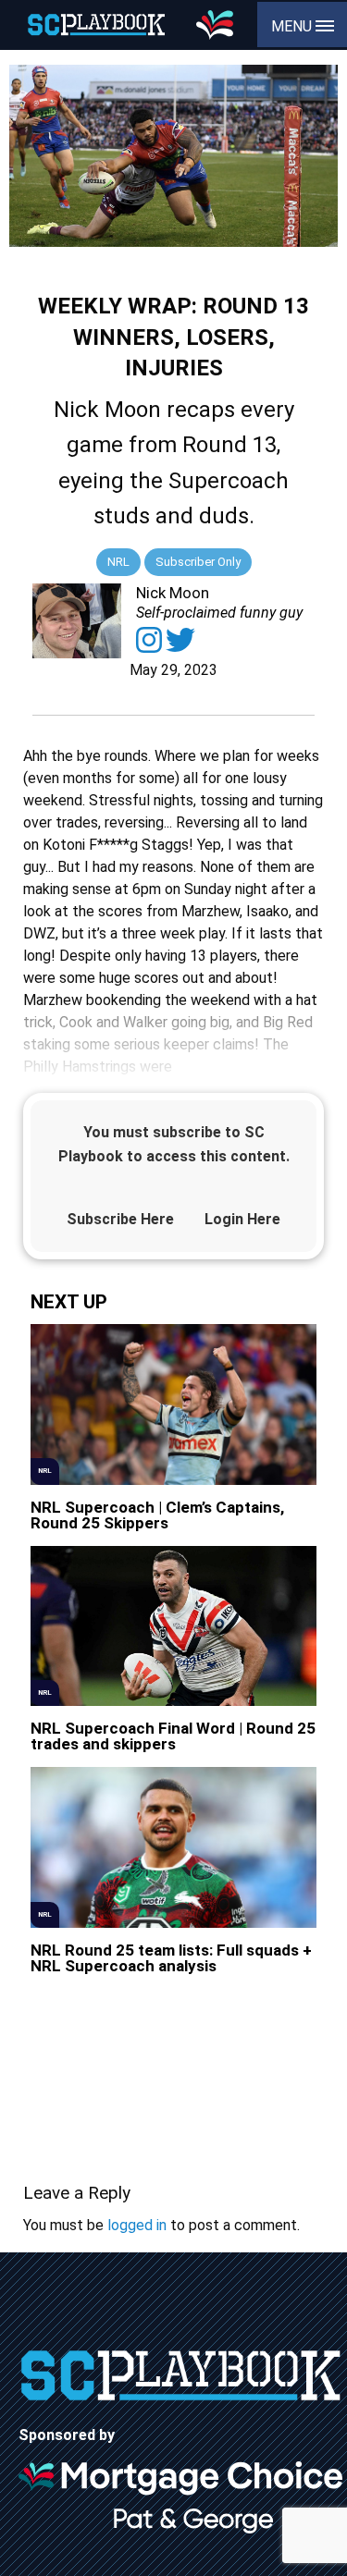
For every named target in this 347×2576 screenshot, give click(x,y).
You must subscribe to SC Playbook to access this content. (174, 1144)
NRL (118, 562)
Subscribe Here (120, 1219)
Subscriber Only (198, 562)
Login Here (242, 1219)
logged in (137, 2225)
